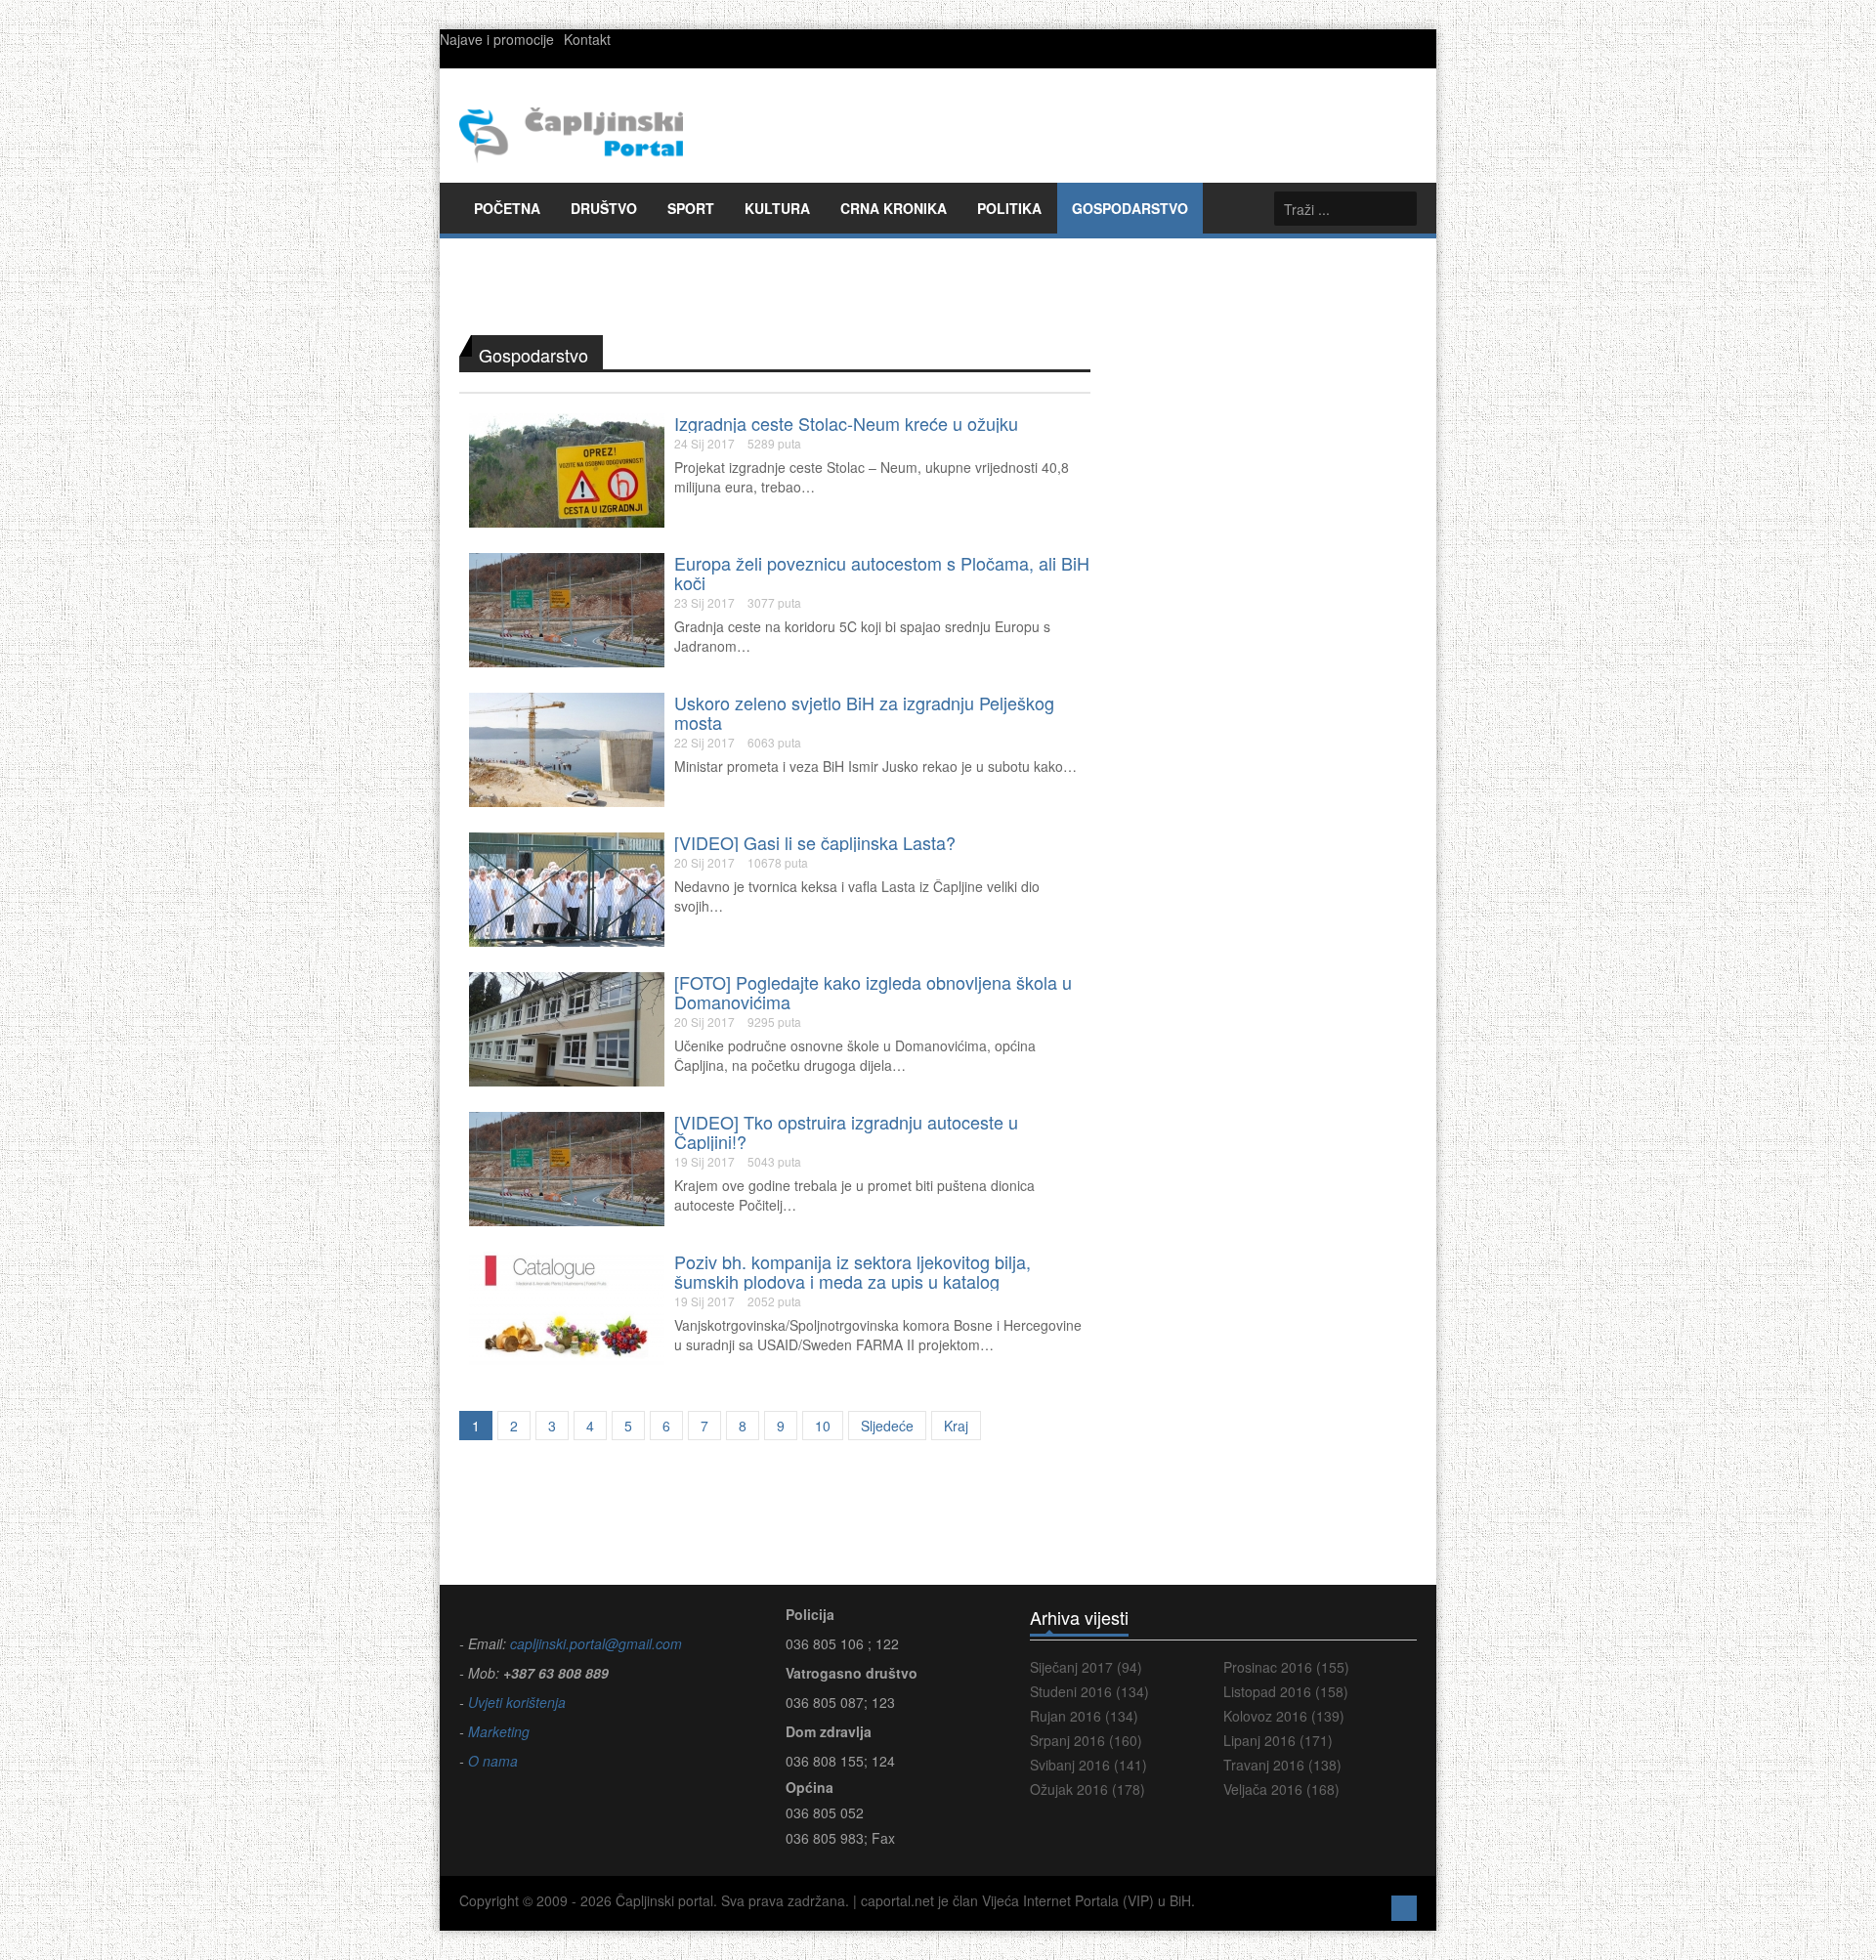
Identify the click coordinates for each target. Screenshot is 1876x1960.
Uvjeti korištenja (515, 1702)
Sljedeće (887, 1426)
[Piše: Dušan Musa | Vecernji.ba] (567, 1028)
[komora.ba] (567, 1307)
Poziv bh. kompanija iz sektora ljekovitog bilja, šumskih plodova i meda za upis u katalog (853, 1271)
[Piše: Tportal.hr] (567, 748)
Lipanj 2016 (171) (1278, 1740)
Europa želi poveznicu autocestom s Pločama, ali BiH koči (882, 573)
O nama (493, 1761)
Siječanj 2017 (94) (1086, 1667)
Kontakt (587, 39)
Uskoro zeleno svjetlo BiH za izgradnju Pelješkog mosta (864, 712)
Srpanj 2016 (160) (1086, 1740)
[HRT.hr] (567, 609)
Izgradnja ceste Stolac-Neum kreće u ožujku (846, 423)
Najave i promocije (497, 39)
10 (823, 1426)
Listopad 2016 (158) (1286, 1691)
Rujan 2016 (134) (1084, 1716)
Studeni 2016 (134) (1089, 1691)
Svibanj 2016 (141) (1088, 1765)
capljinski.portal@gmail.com (596, 1643)
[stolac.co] (567, 469)
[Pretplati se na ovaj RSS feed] (1075, 319)
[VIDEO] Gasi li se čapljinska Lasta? (815, 842)
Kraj (956, 1426)
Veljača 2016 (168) (1281, 1789)
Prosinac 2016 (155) (1286, 1667)
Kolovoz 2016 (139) (1284, 1716)
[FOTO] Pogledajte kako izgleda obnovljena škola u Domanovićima (873, 992)
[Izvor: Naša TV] (567, 1168)
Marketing (497, 1731)
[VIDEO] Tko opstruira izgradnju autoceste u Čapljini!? (846, 1131)
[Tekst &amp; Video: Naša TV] (567, 888)
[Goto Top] (1404, 1906)
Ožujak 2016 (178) (1087, 1789)
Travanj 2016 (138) (1282, 1765)
